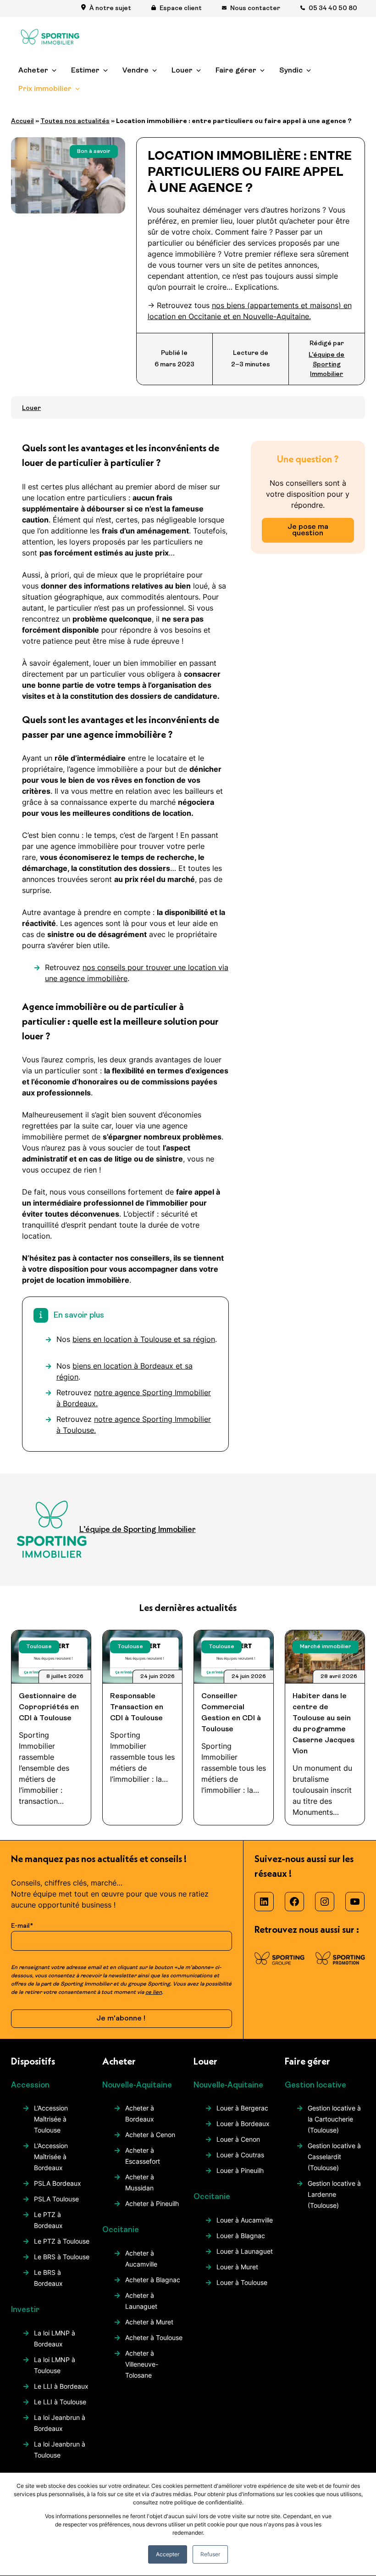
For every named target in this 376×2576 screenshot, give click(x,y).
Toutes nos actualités (75, 121)
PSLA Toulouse (56, 2199)
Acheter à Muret (149, 2322)
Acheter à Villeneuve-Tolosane (142, 2364)
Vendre (135, 71)
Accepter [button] (168, 2554)
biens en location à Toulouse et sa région (144, 1339)
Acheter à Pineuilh (152, 2203)
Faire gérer (236, 71)
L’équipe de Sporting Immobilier (326, 365)
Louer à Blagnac (241, 2236)
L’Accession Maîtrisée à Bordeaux (51, 2157)
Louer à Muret (237, 2267)
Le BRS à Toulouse (62, 2257)
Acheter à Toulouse (154, 2337)
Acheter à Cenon (150, 2135)
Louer (182, 71)
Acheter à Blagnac (153, 2280)
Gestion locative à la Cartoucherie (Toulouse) (334, 2119)
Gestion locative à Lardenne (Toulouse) (334, 2194)
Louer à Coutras (240, 2155)
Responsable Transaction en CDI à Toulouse (137, 1707)
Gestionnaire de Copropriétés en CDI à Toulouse (49, 1707)
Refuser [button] (210, 2554)
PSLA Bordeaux (58, 2183)
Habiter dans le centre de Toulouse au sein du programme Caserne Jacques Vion (323, 1724)
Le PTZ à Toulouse (62, 2241)
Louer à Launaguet (245, 2251)
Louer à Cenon (238, 2139)
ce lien (154, 1992)
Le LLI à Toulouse (60, 2402)
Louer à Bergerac (242, 2108)
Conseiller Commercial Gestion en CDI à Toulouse (231, 1713)
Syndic (291, 71)
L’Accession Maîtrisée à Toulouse (51, 2119)
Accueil (22, 121)
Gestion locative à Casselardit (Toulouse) (334, 2157)
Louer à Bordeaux (243, 2124)
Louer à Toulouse (242, 2282)
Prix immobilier (45, 89)
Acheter (33, 71)
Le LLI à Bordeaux (61, 2386)
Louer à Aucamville (245, 2220)
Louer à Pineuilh (240, 2170)
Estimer (85, 71)
